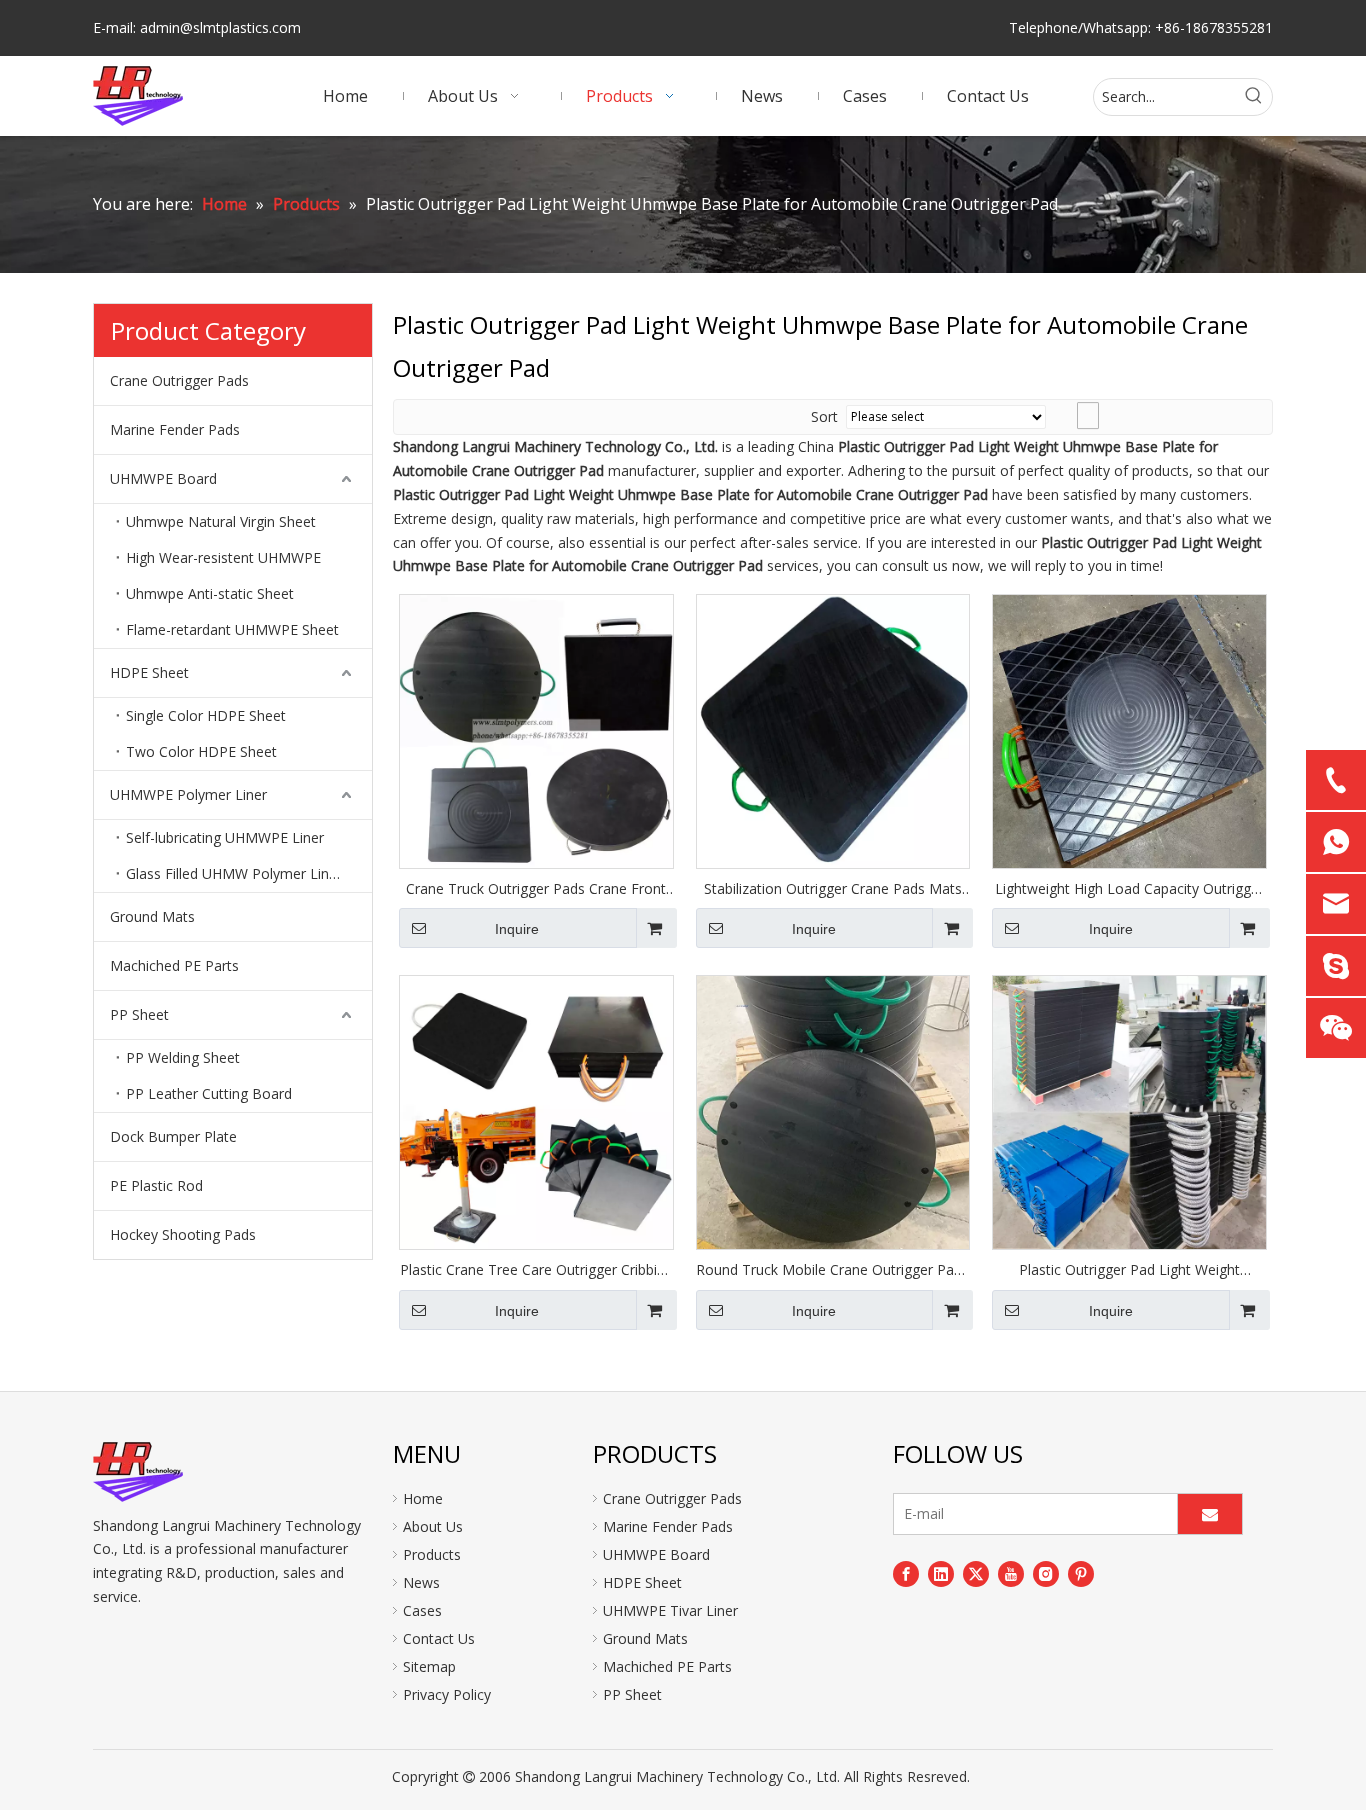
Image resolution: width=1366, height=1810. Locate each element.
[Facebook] (906, 1574)
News (421, 1582)
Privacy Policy (447, 1694)
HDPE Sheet (149, 672)
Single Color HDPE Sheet (206, 715)
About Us (433, 1526)
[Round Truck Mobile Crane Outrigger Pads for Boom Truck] (833, 1110)
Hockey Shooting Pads (183, 1234)
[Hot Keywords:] (1254, 97)
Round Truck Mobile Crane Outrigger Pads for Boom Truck (832, 1270)
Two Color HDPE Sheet (201, 751)
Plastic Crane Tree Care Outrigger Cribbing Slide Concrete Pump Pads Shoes (536, 1270)
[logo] (138, 1472)
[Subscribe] (1210, 1514)
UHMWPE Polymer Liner (188, 794)
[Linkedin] (941, 1574)
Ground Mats (152, 916)
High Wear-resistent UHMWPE (223, 557)
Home (423, 1498)
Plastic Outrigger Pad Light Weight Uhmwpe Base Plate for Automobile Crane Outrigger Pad (1130, 1270)
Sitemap (429, 1666)
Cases (422, 1610)
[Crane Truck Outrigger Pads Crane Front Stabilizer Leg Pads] (536, 729)
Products (432, 1554)
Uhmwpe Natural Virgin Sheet (221, 521)
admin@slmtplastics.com (220, 27)
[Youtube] (1011, 1574)
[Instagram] (1046, 1574)
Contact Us (439, 1638)
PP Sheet (139, 1014)
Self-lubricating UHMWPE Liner (225, 837)
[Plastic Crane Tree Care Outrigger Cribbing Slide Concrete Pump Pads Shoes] (536, 1110)
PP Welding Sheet (183, 1057)
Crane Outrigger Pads (179, 380)
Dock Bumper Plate (173, 1136)
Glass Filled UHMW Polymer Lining (237, 873)
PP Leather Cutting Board (209, 1093)
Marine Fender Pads (175, 429)
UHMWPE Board (163, 478)
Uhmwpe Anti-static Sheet (210, 593)
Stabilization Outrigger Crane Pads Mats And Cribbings (833, 889)
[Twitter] (976, 1574)
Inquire (517, 929)
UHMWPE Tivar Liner (670, 1610)
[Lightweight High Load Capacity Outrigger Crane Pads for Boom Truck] (1129, 729)
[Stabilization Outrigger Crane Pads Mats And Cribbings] (833, 729)
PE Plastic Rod (156, 1185)
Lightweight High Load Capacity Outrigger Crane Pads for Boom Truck (1129, 889)
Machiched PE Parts (174, 965)
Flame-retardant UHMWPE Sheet (232, 629)
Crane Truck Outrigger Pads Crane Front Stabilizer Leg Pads (536, 889)
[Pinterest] (1081, 1574)
